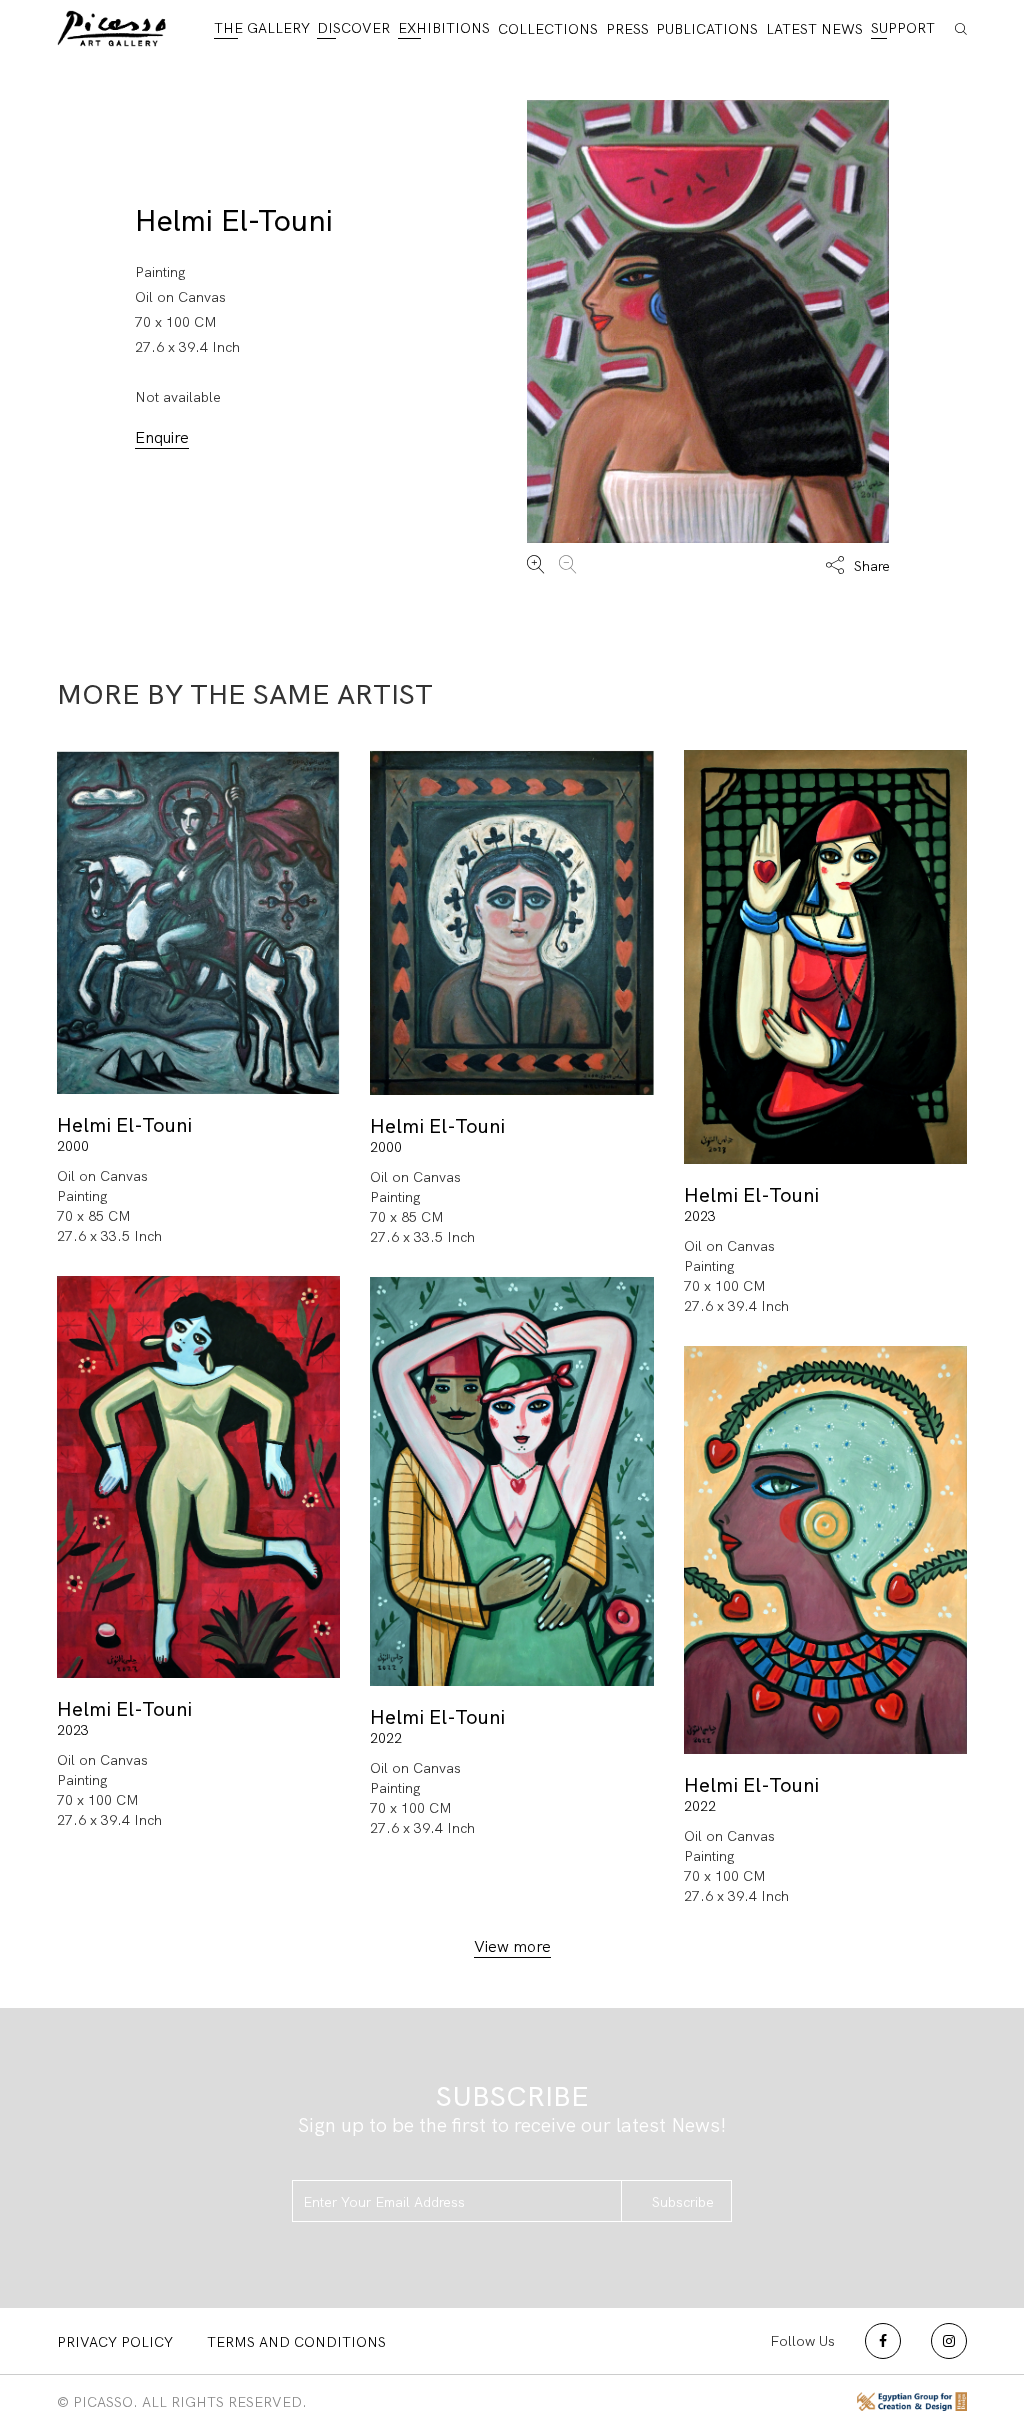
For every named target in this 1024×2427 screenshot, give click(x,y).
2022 (386, 1738)
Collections (548, 29)
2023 (700, 1216)
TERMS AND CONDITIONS (296, 2342)
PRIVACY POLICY (115, 2342)
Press (627, 29)
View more (512, 1946)
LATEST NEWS (814, 29)
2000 (73, 1146)
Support (903, 28)
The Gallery (262, 28)
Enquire (162, 437)
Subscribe (683, 2202)
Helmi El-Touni (234, 220)
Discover (353, 28)
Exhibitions (444, 28)
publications (707, 29)
